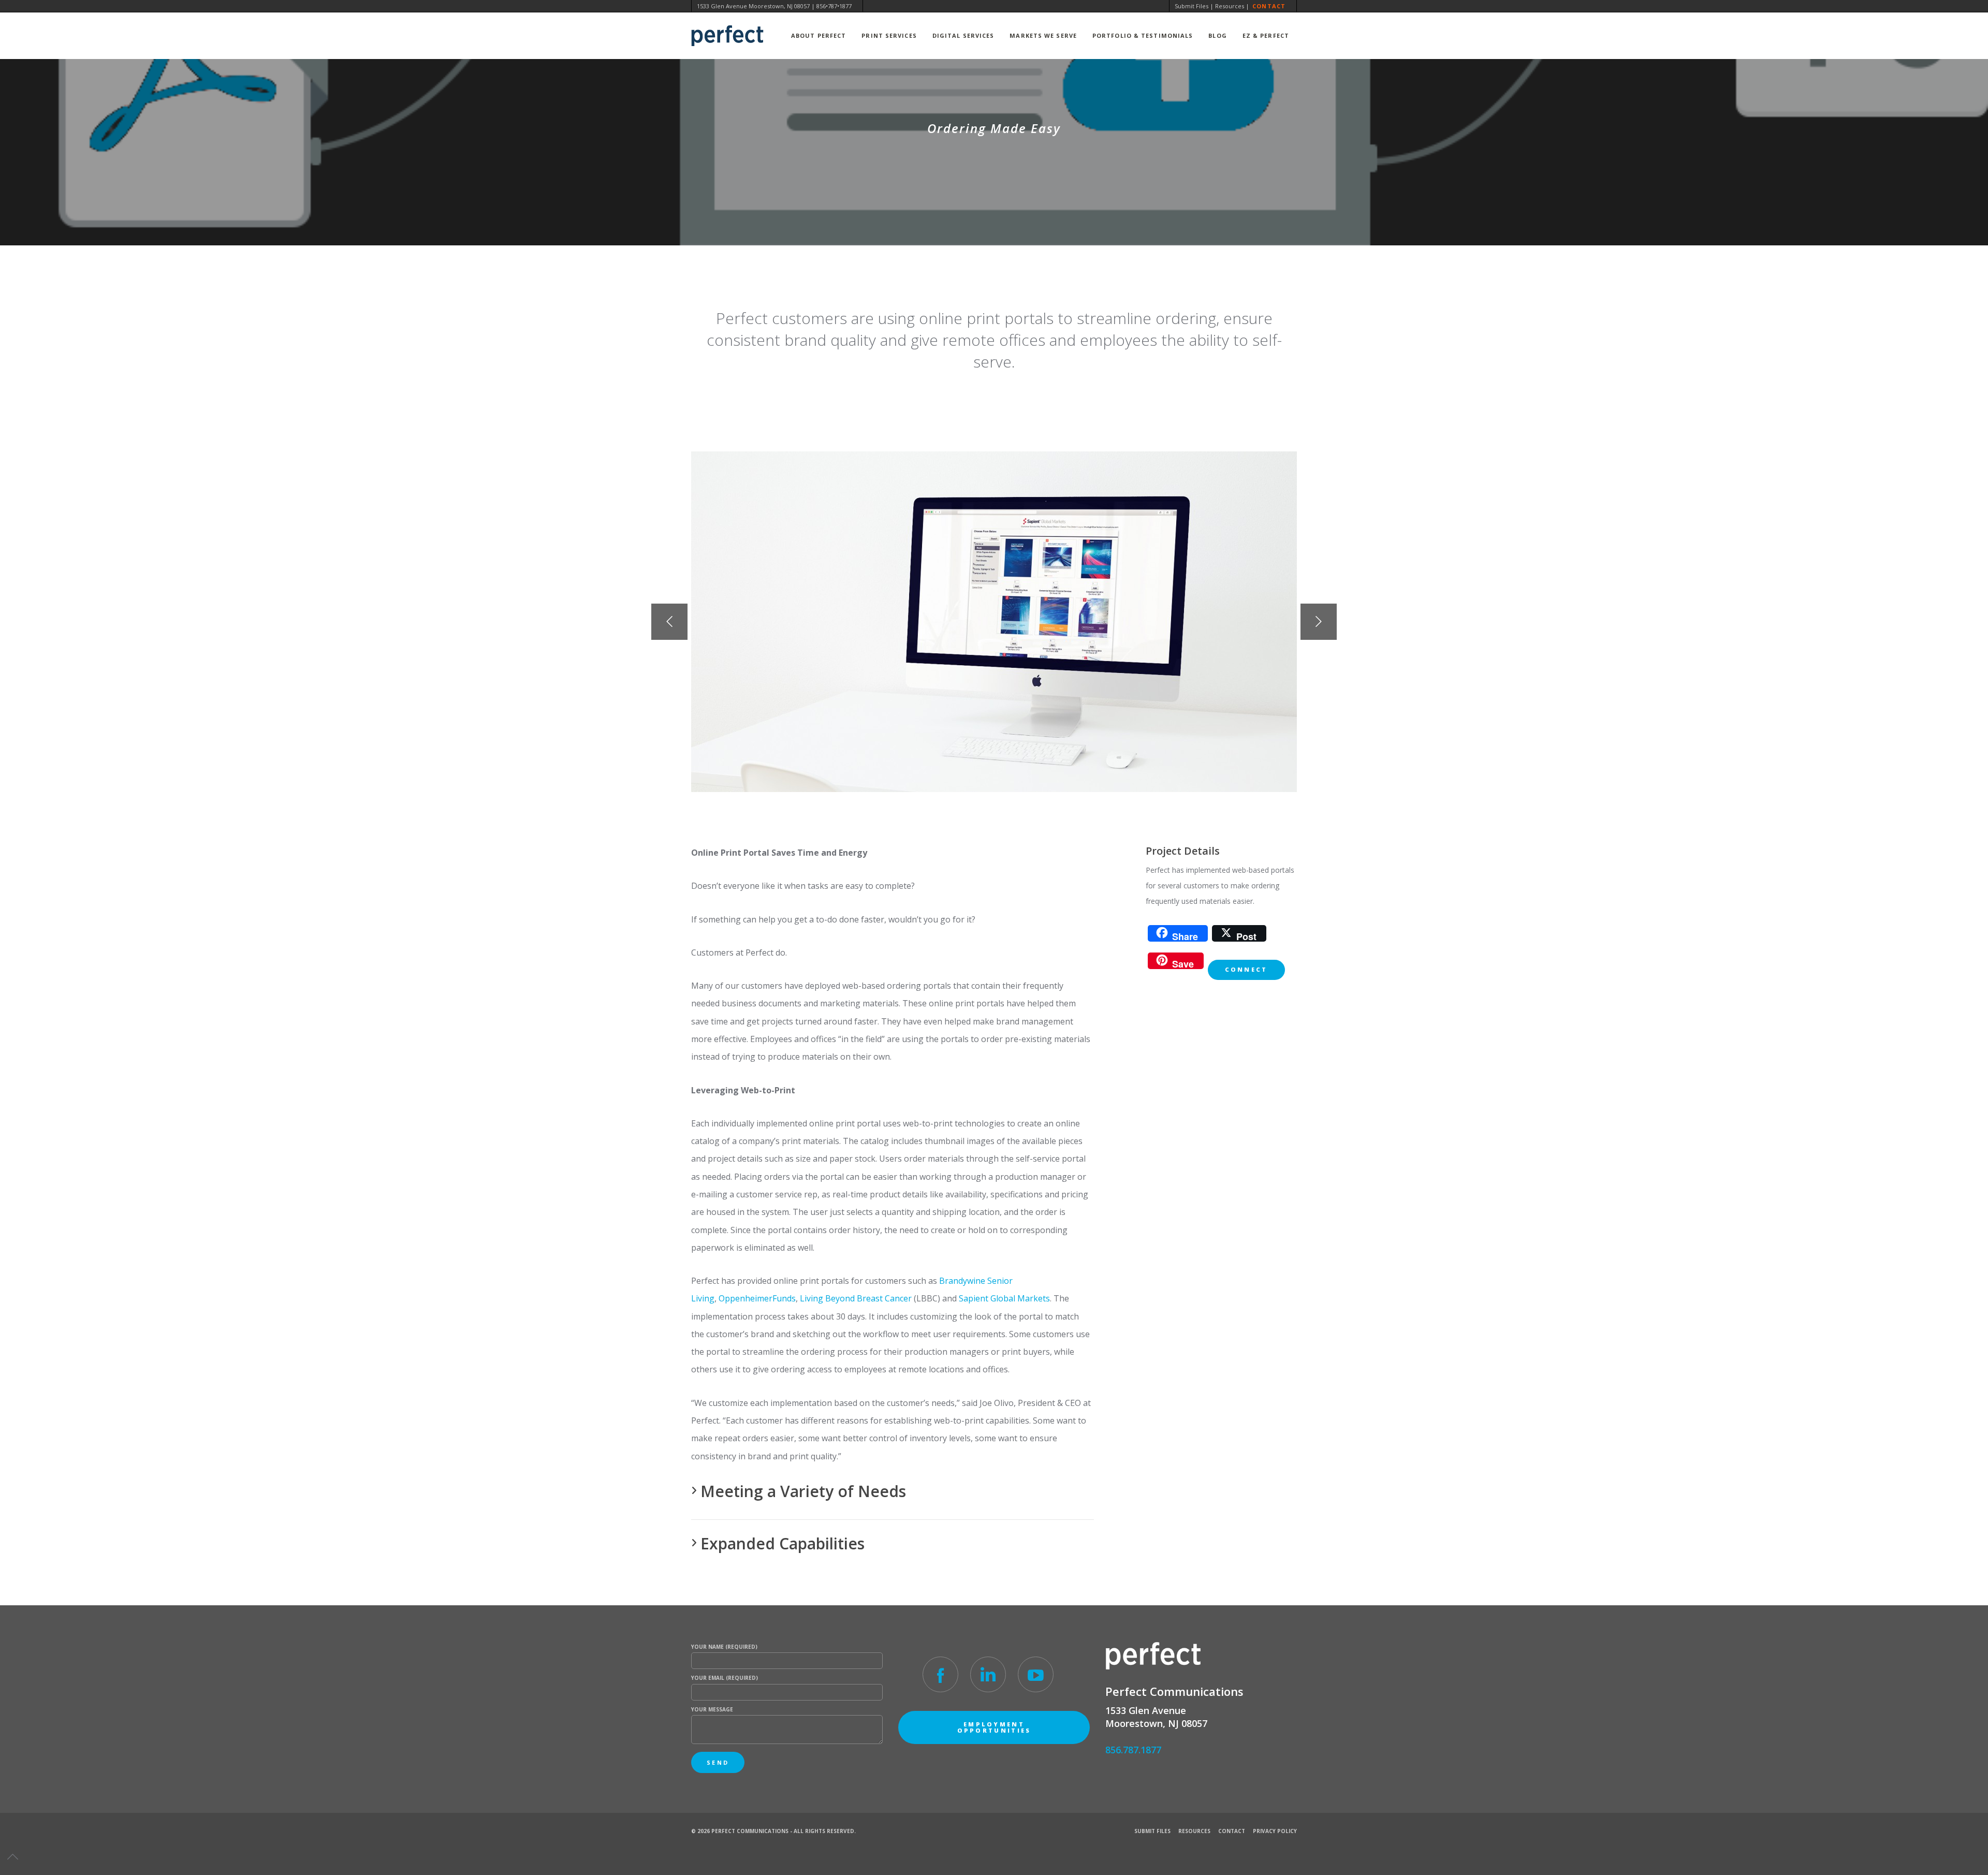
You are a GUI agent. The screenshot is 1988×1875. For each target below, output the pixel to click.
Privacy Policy (1275, 1831)
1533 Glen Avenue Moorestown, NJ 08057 (753, 6)
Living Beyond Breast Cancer (856, 1298)
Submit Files (1192, 6)
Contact (1269, 6)
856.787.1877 (1133, 1750)
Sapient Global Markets (1004, 1298)
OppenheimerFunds (757, 1298)
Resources (1230, 6)
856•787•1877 (834, 6)
